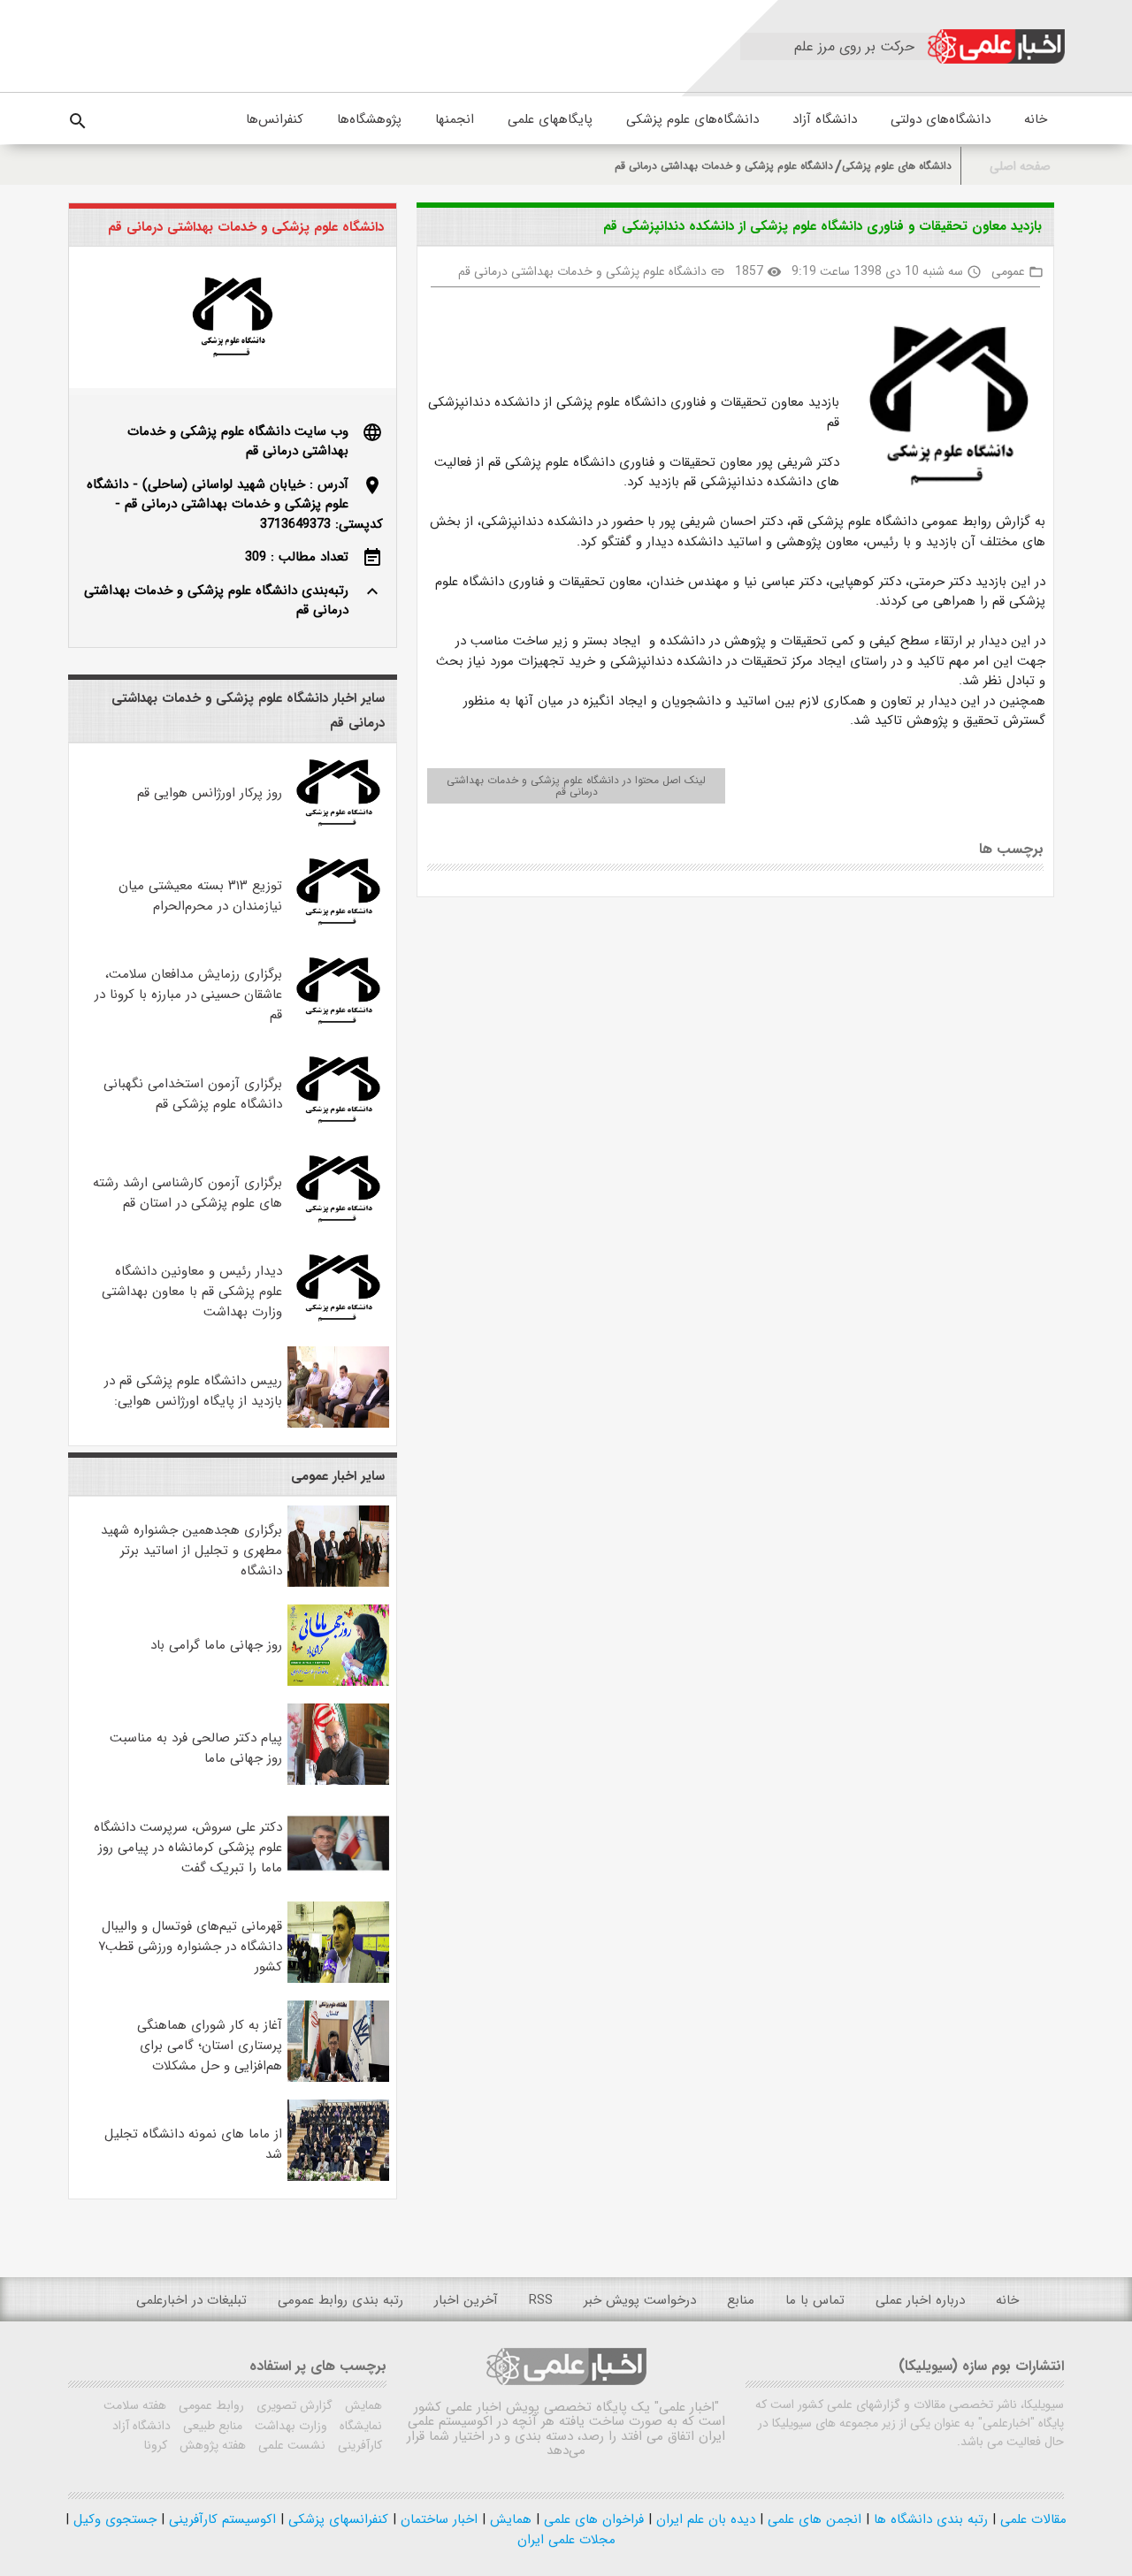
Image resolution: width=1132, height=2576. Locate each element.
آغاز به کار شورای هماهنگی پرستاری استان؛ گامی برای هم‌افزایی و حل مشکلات (210, 2046)
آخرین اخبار (466, 2300)
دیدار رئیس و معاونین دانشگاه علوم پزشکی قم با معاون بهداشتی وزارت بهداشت (192, 1292)
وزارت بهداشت (289, 2426)
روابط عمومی (210, 2405)
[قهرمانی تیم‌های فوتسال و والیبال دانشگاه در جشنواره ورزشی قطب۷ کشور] (339, 1979)
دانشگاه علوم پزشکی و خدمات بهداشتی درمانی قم (724, 166)
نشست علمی (290, 2445)
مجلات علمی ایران (566, 2540)
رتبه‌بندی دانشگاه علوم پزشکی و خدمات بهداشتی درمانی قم (216, 601)
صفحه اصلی (1020, 167)
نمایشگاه (359, 2426)
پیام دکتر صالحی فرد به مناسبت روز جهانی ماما (196, 1748)
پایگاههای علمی (550, 119)
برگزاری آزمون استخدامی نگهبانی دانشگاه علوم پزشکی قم (193, 1094)
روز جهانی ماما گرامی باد (216, 1645)
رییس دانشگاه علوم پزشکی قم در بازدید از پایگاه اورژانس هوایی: (193, 1391)
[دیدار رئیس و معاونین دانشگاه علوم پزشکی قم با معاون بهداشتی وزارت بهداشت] (339, 1325)
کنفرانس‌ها (275, 119)
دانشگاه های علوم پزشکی (897, 166)
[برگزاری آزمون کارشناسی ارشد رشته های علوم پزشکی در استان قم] (339, 1226)
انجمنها (455, 119)
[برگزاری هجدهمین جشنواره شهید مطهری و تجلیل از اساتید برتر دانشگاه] (339, 1583)
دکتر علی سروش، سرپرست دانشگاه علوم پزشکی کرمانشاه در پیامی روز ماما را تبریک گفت (188, 1848)
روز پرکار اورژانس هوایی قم (210, 793)
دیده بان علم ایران (704, 2519)
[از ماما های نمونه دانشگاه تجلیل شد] (339, 2177)
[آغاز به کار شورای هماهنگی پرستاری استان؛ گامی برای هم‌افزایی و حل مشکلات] (339, 2078)
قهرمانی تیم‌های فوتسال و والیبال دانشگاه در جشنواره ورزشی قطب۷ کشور (190, 1947)
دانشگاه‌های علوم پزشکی (692, 119)
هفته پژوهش (211, 2445)
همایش (362, 2405)
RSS (541, 2300)
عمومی (1008, 271)
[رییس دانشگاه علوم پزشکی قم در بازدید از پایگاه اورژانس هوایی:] (339, 1424)
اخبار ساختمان (437, 2519)
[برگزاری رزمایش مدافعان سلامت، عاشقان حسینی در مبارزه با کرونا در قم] (339, 1028)
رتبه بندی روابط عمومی (340, 2300)
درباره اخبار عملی (920, 2300)
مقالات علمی (1031, 2519)
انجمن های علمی (812, 2519)
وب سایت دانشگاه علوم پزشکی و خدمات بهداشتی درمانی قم (238, 442)
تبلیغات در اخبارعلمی (191, 2300)
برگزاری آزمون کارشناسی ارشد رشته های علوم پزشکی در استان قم (187, 1193)
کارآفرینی (358, 2445)
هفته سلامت (135, 2405)
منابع (741, 2300)
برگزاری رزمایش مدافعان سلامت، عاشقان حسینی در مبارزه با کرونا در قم (188, 995)
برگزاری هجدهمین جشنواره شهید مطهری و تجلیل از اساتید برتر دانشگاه (191, 1551)
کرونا (156, 2445)
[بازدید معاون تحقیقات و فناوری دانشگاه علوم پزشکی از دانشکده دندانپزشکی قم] (942, 409)
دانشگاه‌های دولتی (941, 119)
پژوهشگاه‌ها (369, 119)
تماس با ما (815, 2300)
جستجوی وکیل (113, 2519)
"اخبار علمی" (687, 2407)
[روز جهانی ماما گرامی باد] (339, 1682)
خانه (1036, 119)
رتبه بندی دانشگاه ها (929, 2519)
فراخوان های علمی (592, 2519)
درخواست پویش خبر (640, 2300)
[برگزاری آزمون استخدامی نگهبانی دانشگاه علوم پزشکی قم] (339, 1127)
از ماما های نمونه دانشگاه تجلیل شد (193, 2144)
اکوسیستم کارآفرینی (220, 2519)
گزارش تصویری (293, 2405)
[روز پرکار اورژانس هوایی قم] (339, 830)
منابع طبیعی (211, 2426)
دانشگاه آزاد (825, 119)
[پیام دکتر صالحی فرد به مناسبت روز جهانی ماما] (339, 1781)
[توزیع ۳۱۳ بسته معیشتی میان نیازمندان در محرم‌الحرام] (339, 929)
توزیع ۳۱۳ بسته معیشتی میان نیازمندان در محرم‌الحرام (200, 896)
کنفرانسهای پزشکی (336, 2519)
